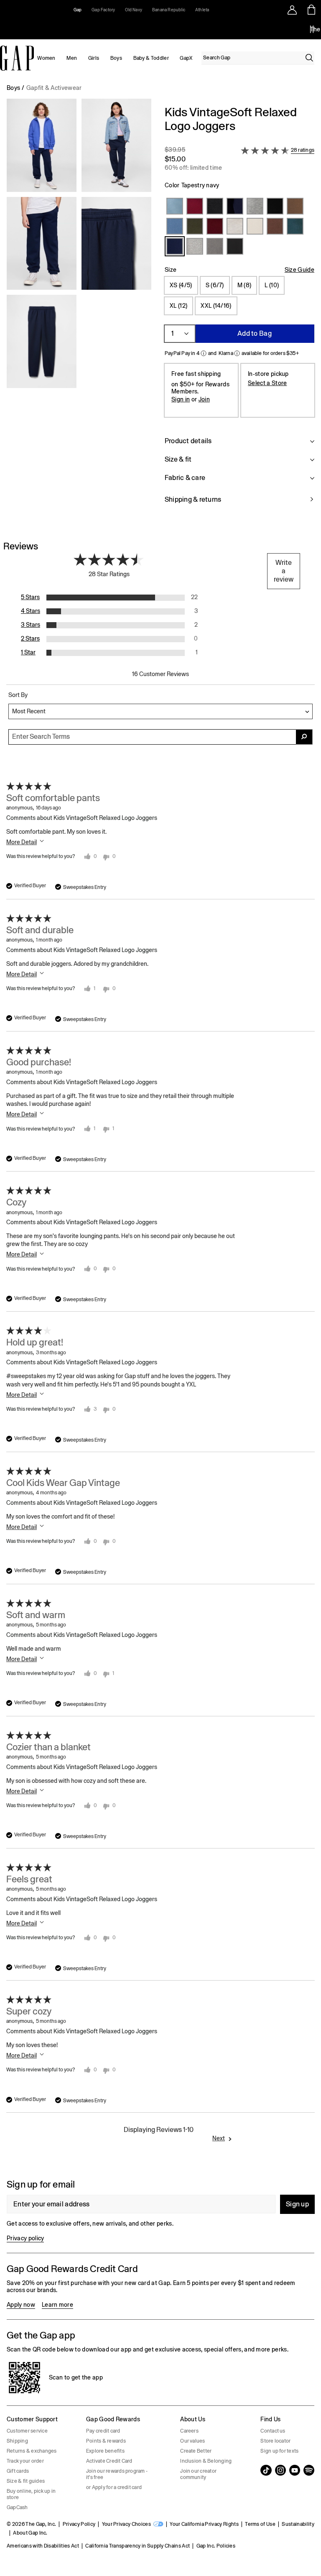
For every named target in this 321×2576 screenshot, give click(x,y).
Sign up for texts (279, 2451)
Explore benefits (105, 2451)
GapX (186, 58)
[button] (79, 310)
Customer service (27, 2431)
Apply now (21, 2305)
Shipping (17, 2441)
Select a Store (267, 383)
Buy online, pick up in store (31, 2494)
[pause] (312, 29)
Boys (116, 58)
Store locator (275, 2441)
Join (204, 399)
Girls (94, 58)
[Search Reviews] (304, 737)
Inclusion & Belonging (206, 2461)
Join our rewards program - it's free (117, 2474)
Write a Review (284, 571)
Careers (189, 2431)
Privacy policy (25, 2238)
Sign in (181, 399)
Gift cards (18, 2471)
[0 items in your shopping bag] (312, 10)
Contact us (273, 2431)
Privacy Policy (79, 2524)
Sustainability (298, 2524)
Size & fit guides (26, 2481)
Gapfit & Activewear (54, 88)
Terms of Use (260, 2524)
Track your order (25, 2461)
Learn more (57, 2305)
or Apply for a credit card (114, 2487)
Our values (192, 2441)
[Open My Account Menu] (292, 10)
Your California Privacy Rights (204, 2524)
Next (219, 2138)
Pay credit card (103, 2431)
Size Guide (299, 270)
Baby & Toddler (151, 58)
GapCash (17, 2507)
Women (46, 58)
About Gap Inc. (30, 2533)
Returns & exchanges (32, 2451)
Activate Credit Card (109, 2461)
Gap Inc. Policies (216, 2546)
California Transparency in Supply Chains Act (138, 2546)
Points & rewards (106, 2441)
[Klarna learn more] (237, 353)
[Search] (309, 58)
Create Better (196, 2451)
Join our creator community (198, 2474)
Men (72, 58)
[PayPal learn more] (204, 353)
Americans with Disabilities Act (43, 2546)
